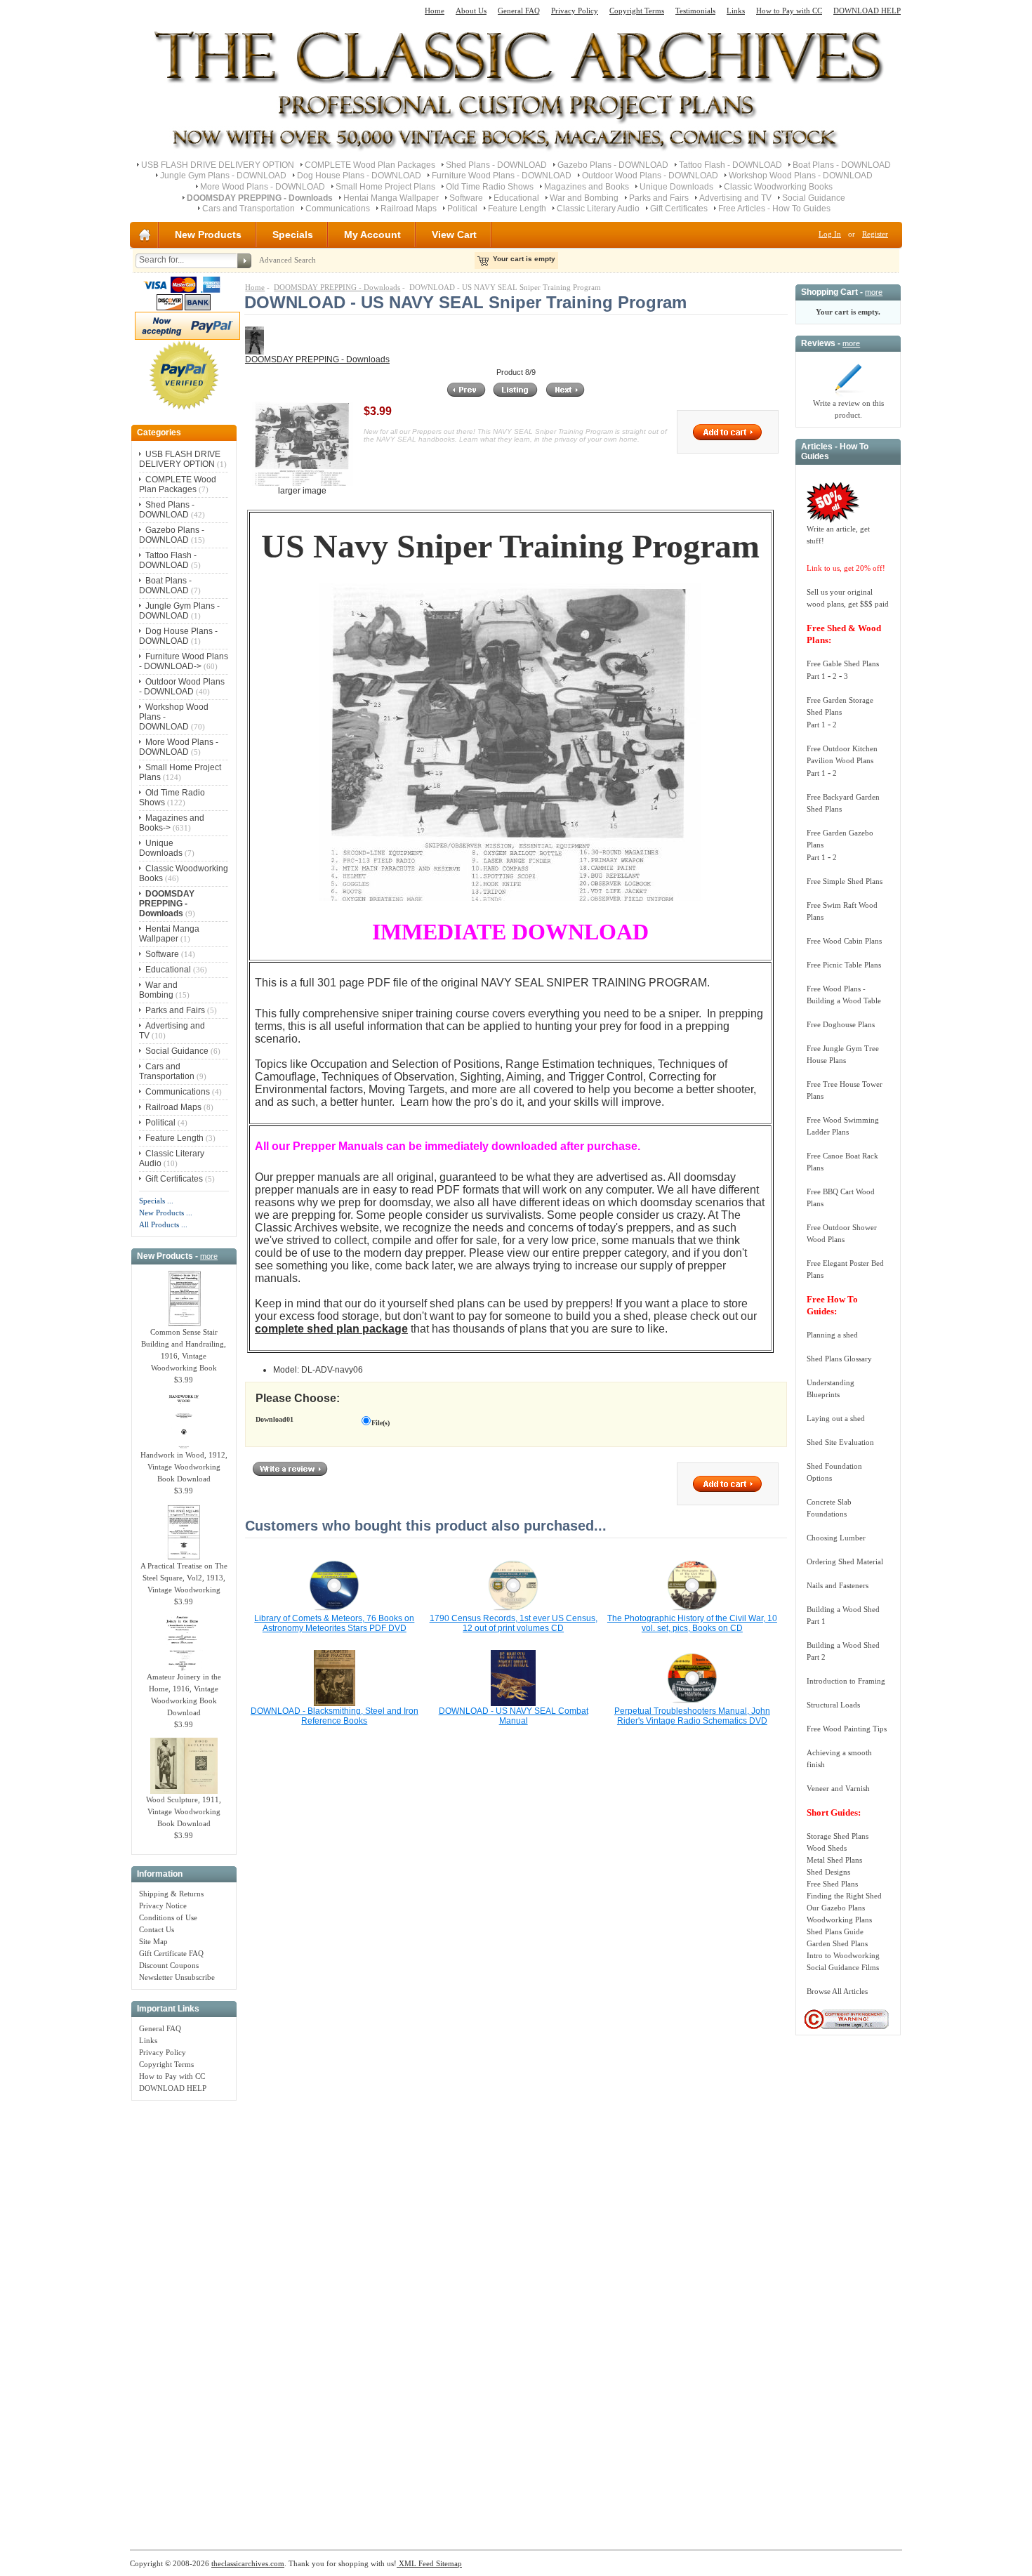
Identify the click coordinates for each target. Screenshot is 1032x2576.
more (209, 1256)
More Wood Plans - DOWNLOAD (263, 187)
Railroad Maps (409, 209)
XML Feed (415, 2563)
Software (466, 198)
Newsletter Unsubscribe (177, 1977)
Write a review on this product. (848, 409)
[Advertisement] (184, 2318)
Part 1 (816, 676)
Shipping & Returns (171, 1894)
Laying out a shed (836, 1418)
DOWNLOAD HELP (867, 11)
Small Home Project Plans (385, 187)
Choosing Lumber (836, 1538)
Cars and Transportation (249, 209)
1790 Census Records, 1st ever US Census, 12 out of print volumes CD (514, 1623)
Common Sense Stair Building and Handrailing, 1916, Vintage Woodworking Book (184, 1350)
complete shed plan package (331, 1329)
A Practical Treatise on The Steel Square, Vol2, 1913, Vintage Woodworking (184, 1578)
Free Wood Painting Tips (847, 1729)
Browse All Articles (837, 1991)
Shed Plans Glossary (839, 1359)
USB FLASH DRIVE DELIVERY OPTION (218, 165)
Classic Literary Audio (598, 209)
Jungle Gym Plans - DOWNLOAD (223, 176)
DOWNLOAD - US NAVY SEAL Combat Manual (514, 1716)
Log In (830, 234)
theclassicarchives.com (248, 2563)
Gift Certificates (679, 209)
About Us (471, 11)
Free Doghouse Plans (841, 1024)
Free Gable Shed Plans (843, 663)
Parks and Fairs (659, 198)
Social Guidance (814, 198)
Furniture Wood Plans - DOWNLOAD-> (184, 661)
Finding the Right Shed (844, 1896)
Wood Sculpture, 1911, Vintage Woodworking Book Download (184, 1811)
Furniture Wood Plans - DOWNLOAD (502, 176)
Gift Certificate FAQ (171, 1953)
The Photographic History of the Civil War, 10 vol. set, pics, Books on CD (692, 1623)
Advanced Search (287, 260)
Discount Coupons (169, 1965)
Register (875, 234)
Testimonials (695, 11)
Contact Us (157, 1929)
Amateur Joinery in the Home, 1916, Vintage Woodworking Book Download (184, 1695)
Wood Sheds (827, 1848)
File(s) (381, 1423)
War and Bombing (584, 198)
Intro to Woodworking (843, 1955)
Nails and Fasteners (838, 1585)
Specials (293, 235)
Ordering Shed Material (845, 1561)
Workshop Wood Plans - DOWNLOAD (801, 176)
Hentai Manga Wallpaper (391, 198)
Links (736, 11)
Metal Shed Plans (834, 1860)
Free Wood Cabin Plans (844, 941)
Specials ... (156, 1201)
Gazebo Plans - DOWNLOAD (613, 165)
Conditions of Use (168, 1917)
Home (435, 11)
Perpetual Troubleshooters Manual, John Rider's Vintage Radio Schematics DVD (692, 1716)
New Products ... (166, 1213)
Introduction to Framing (846, 1681)
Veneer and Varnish (838, 1788)
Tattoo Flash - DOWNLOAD (730, 165)
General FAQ (519, 11)
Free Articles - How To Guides (774, 209)
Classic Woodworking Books (778, 187)
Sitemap (448, 2563)
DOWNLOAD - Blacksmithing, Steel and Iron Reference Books (335, 1716)
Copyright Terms (637, 11)
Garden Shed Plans (837, 1943)
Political (462, 209)
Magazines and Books (587, 187)
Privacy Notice (163, 1905)
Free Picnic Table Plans (844, 965)
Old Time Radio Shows (490, 187)
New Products (208, 235)
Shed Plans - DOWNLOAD (496, 165)
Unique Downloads (676, 187)
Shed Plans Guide (835, 1931)
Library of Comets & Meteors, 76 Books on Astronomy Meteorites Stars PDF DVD (334, 1623)
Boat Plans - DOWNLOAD (842, 165)
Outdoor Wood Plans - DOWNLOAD (650, 176)
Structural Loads (833, 1705)
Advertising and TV (735, 198)
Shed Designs (828, 1872)
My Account (372, 235)
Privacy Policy (575, 11)
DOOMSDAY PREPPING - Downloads (337, 287)
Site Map (153, 1941)
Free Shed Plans (832, 1884)
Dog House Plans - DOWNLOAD (359, 176)
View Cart (454, 235)
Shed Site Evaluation (840, 1442)
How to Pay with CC (789, 11)
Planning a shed (832, 1335)
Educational (516, 198)
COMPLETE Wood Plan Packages (370, 165)
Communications (338, 209)
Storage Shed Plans (838, 1836)
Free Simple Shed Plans (845, 881)
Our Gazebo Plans (836, 1908)
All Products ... (163, 1224)
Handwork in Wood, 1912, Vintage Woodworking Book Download (184, 1467)
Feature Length (517, 209)
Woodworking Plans (839, 1920)
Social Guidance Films (843, 1967)
